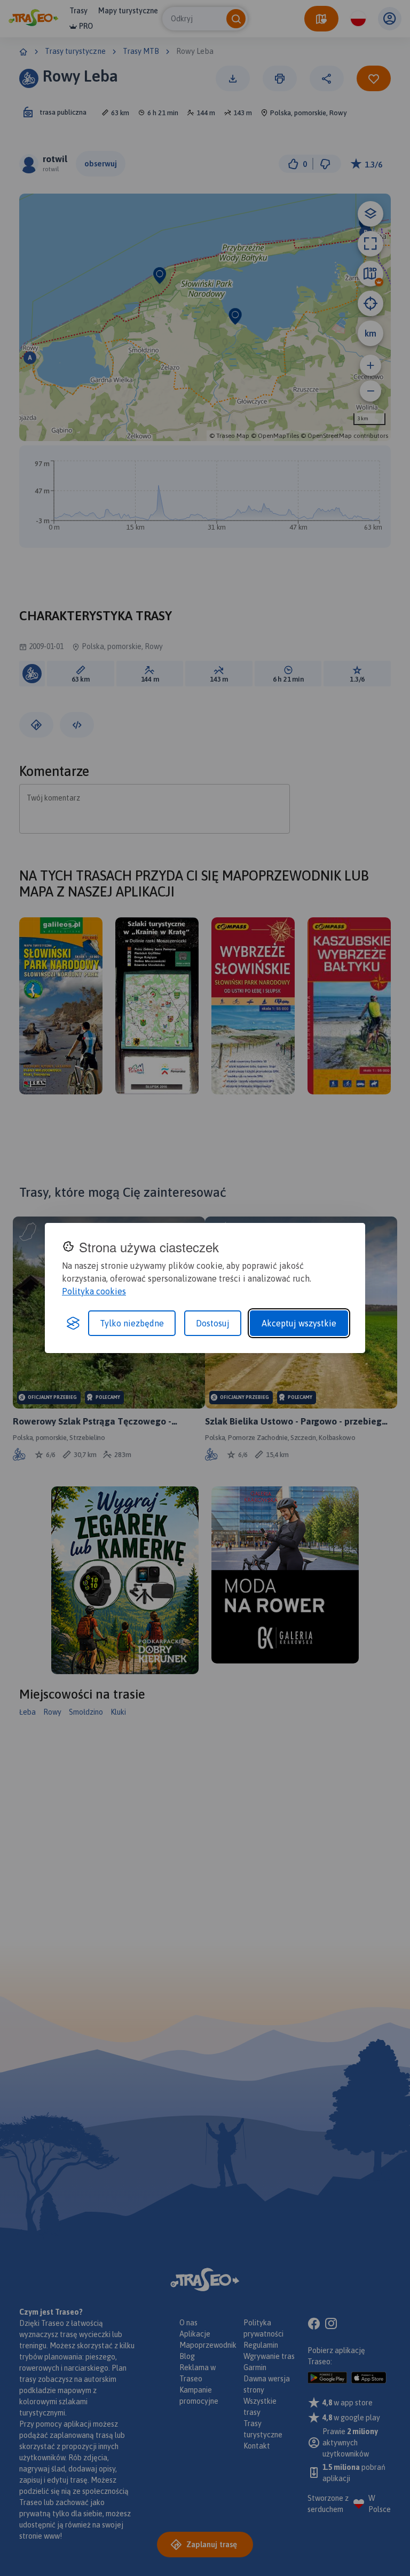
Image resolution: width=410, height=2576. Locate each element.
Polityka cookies (94, 1291)
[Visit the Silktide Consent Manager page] (73, 1323)
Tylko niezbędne (132, 1323)
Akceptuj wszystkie (299, 1323)
